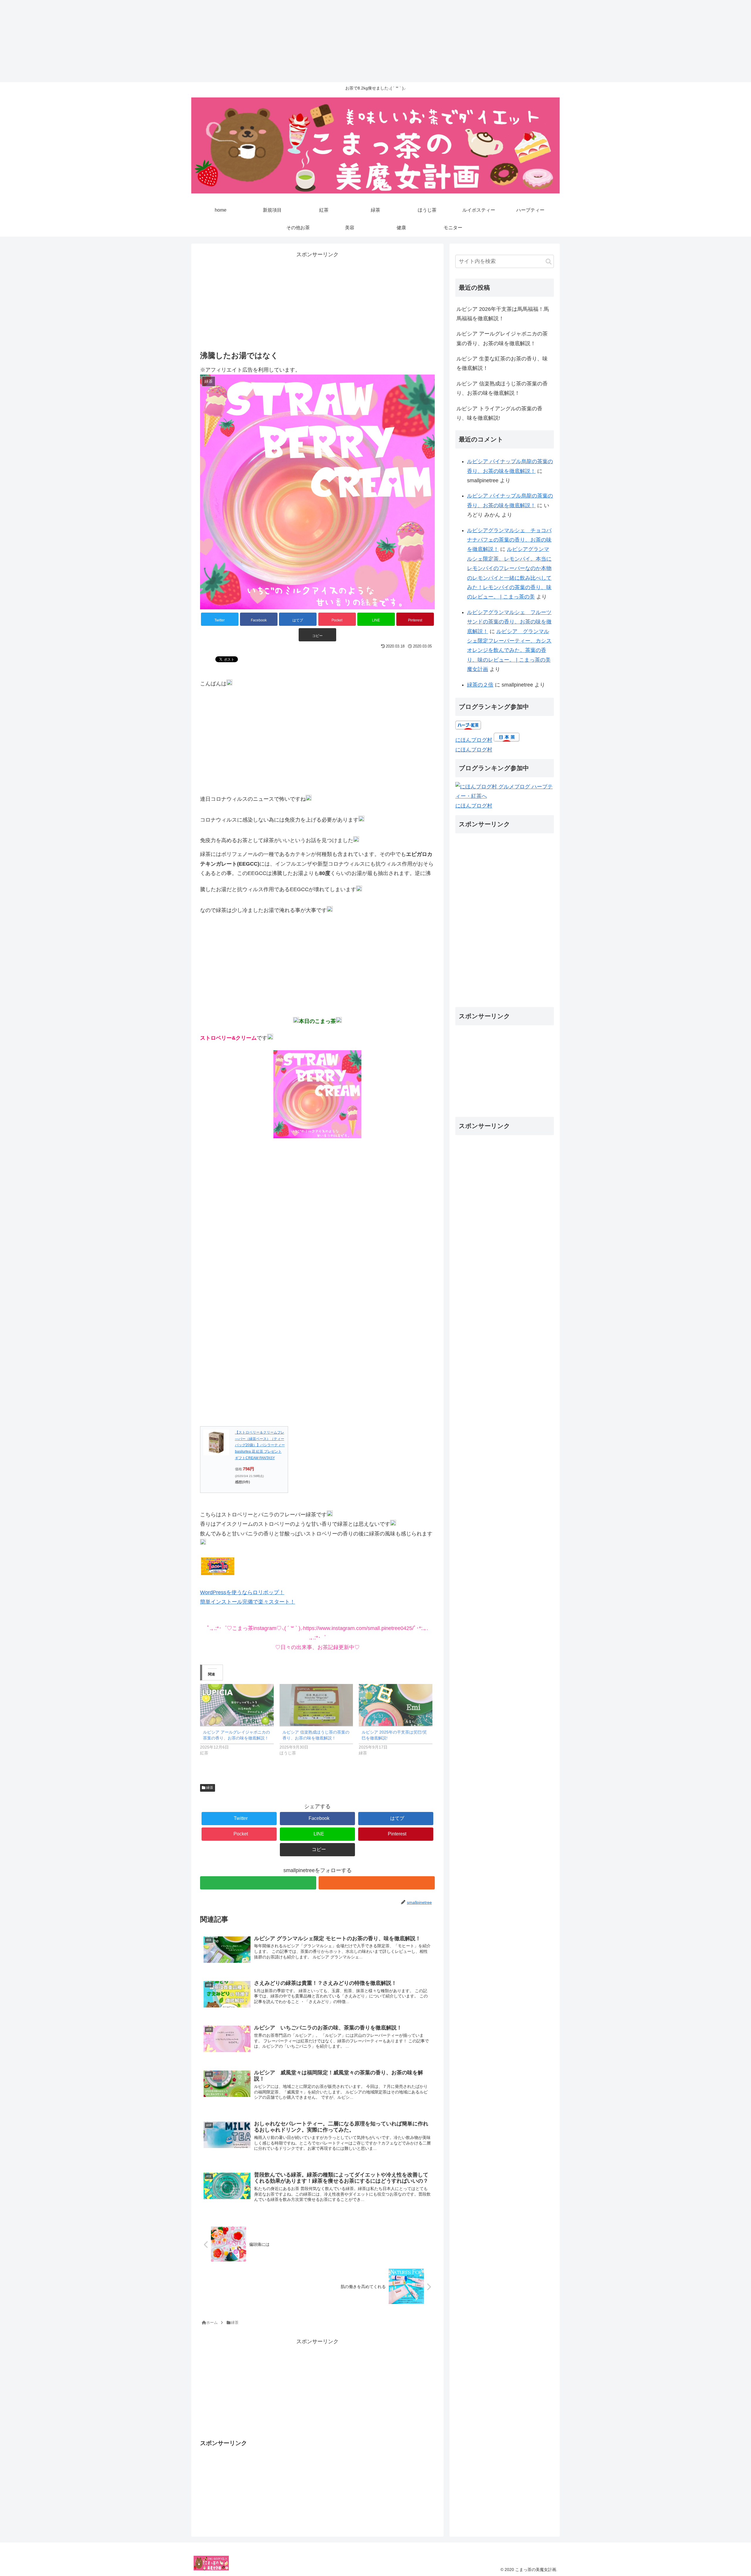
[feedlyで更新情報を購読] (258, 1883)
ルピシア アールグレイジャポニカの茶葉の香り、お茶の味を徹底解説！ (502, 338)
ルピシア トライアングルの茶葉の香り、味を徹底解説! (499, 413)
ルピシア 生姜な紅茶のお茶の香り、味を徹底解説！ (502, 363)
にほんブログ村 (474, 740)
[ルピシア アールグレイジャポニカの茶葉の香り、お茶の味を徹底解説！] (237, 1705)
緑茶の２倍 (480, 685)
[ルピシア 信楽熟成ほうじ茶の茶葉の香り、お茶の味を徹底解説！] (316, 1705)
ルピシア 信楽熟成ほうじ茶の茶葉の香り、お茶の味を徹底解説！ (502, 388)
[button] (549, 262)
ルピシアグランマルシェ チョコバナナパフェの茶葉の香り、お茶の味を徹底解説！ (509, 540)
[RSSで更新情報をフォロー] (377, 1883)
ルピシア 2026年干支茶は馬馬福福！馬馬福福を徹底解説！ (503, 314)
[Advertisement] (176, 41)
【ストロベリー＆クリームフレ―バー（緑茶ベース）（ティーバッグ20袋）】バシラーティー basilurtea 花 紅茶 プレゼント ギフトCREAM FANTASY (260, 1445)
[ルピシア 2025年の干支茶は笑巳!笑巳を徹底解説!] (396, 1705)
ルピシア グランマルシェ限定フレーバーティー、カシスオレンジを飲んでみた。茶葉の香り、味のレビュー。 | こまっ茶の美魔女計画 (509, 650)
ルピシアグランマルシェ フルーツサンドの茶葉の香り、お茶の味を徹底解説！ (509, 622)
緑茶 (209, 1788)
